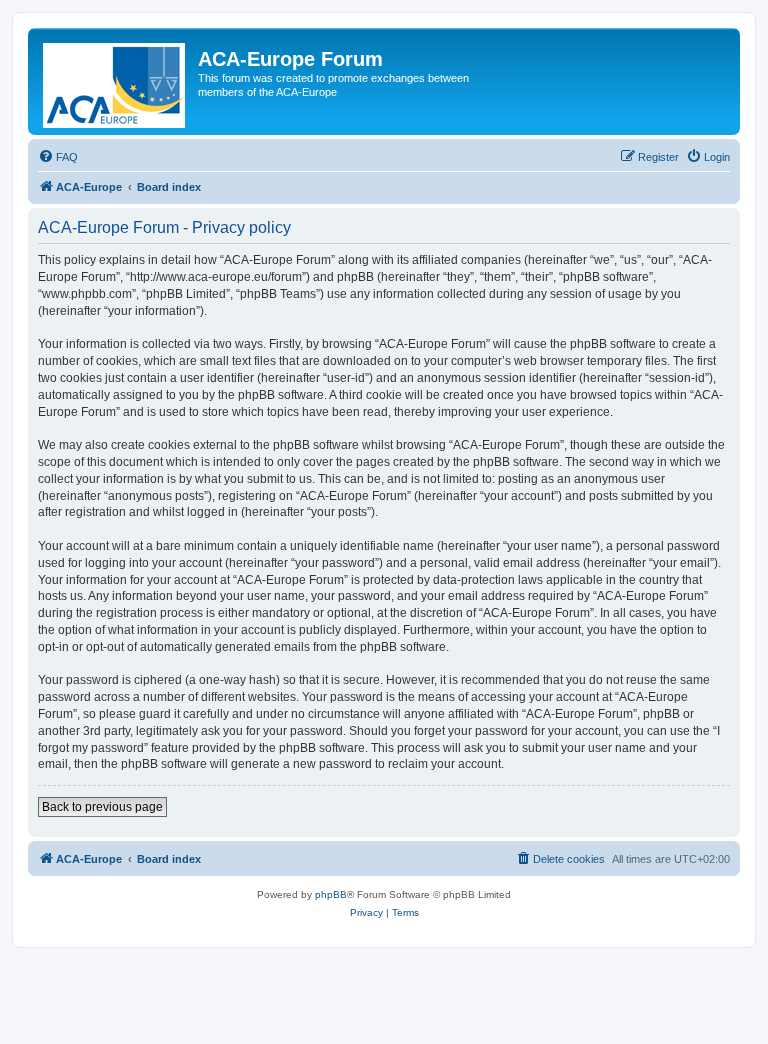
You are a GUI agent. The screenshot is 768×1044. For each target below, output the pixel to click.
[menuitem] (58, 157)
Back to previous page (102, 807)
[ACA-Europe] (115, 81)
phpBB (331, 894)
